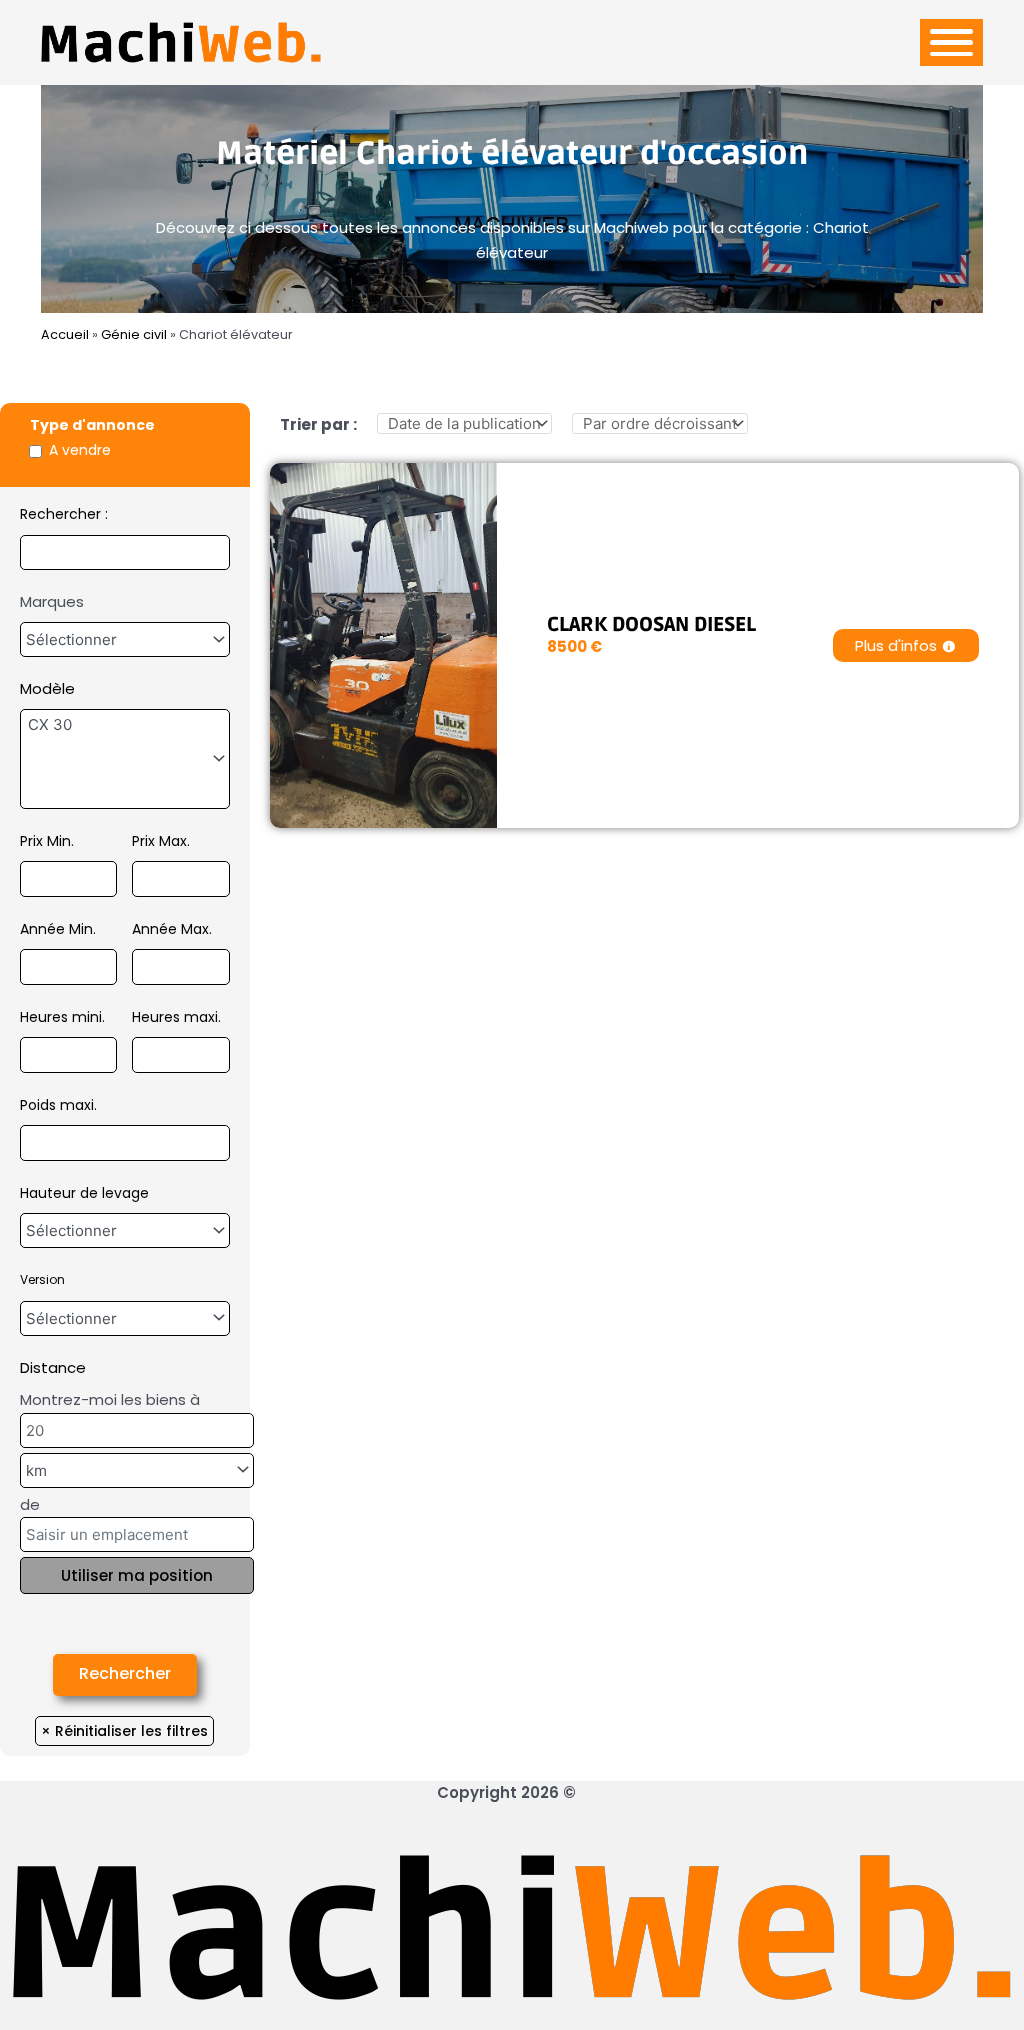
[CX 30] (125, 725)
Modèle (47, 688)
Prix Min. (47, 841)
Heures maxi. (176, 1017)
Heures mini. (62, 1017)
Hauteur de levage (84, 1193)
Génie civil (134, 334)
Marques (52, 601)
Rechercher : (64, 514)
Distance (53, 1367)
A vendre (80, 450)
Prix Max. (161, 841)
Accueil (65, 334)
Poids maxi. (58, 1105)
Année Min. (58, 929)
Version (42, 1279)
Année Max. (172, 929)
